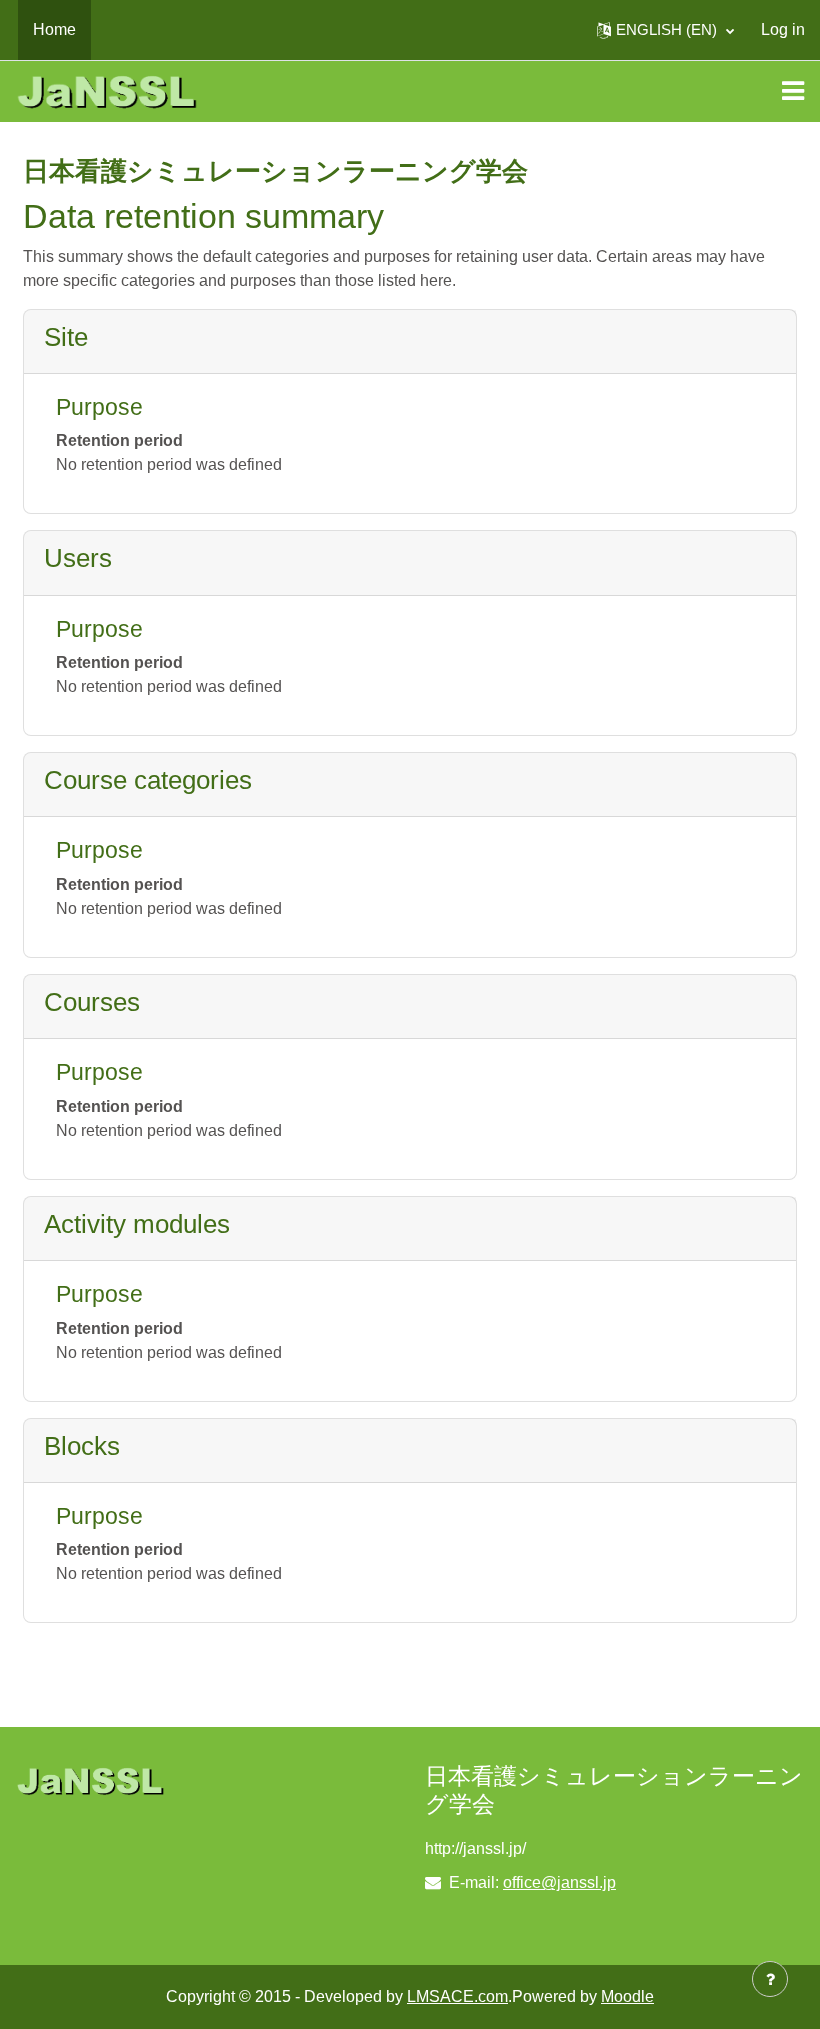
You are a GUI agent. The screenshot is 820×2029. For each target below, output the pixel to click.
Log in (783, 29)
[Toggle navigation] (793, 91)
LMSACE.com (457, 1996)
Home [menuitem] (54, 29)
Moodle (627, 1996)
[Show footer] (770, 1979)
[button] (665, 30)
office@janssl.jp (559, 1882)
